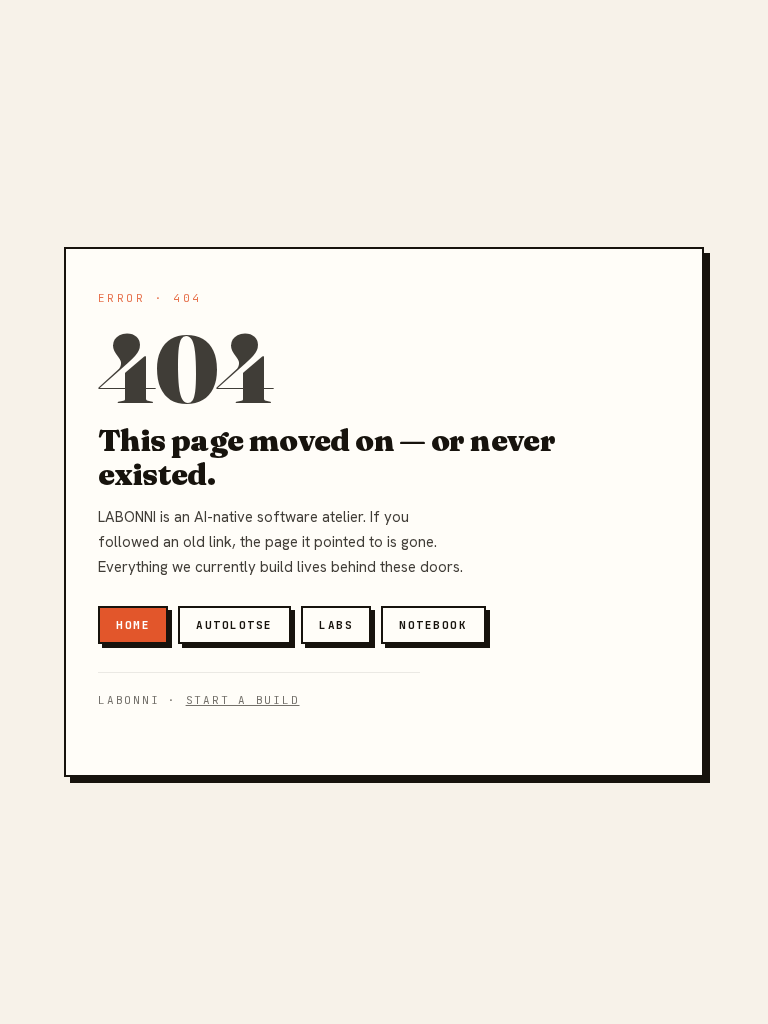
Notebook (433, 625)
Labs (336, 625)
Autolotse (234, 625)
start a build (243, 700)
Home (133, 625)
